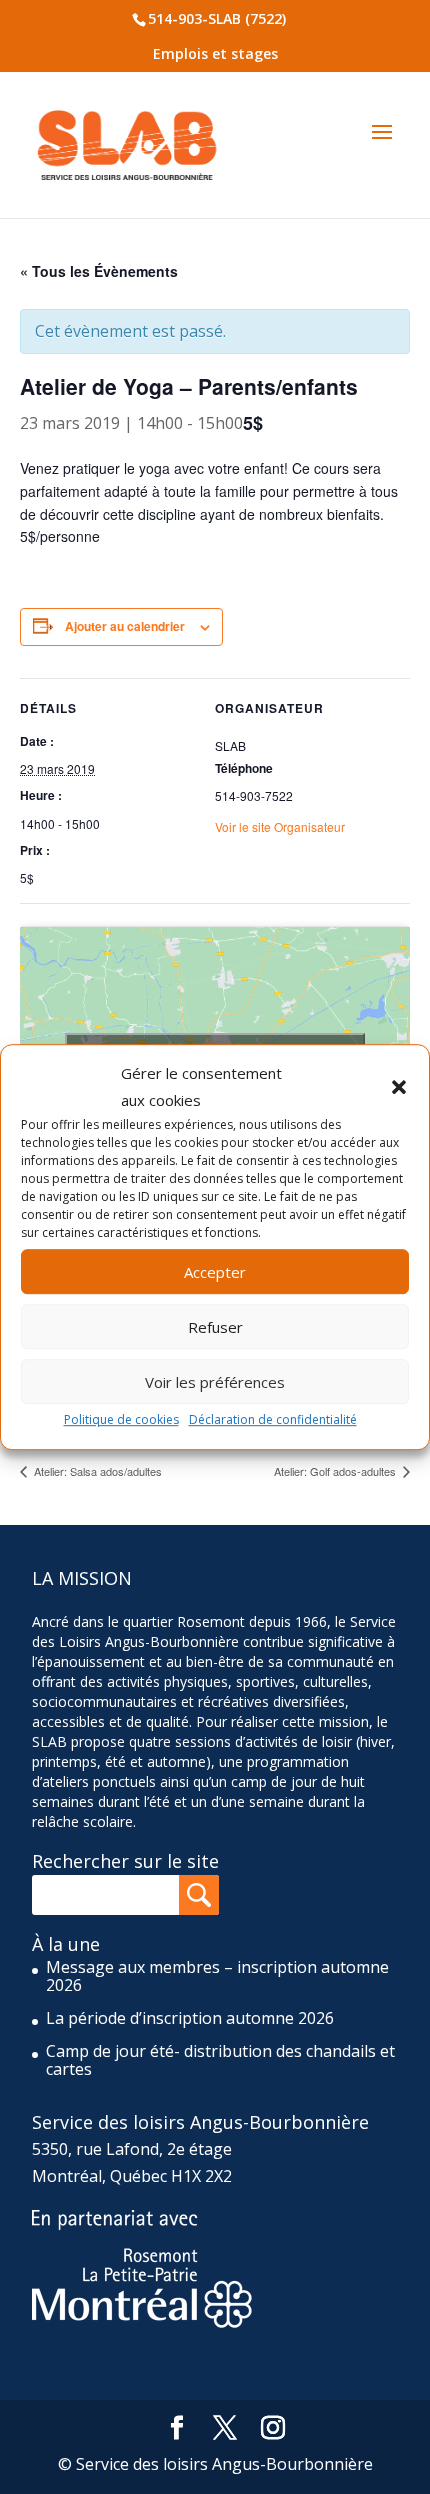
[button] (399, 1087)
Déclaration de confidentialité (273, 1420)
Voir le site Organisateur (280, 826)
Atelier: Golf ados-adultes (336, 1471)
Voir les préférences (215, 1382)
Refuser (215, 1327)
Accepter (215, 1272)
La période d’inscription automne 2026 (190, 2018)
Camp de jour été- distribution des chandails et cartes (220, 2060)
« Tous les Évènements (99, 271)
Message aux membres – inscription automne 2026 (217, 1976)
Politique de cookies (121, 1420)
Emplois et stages (215, 53)
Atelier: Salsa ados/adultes (96, 1471)
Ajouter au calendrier (125, 626)
